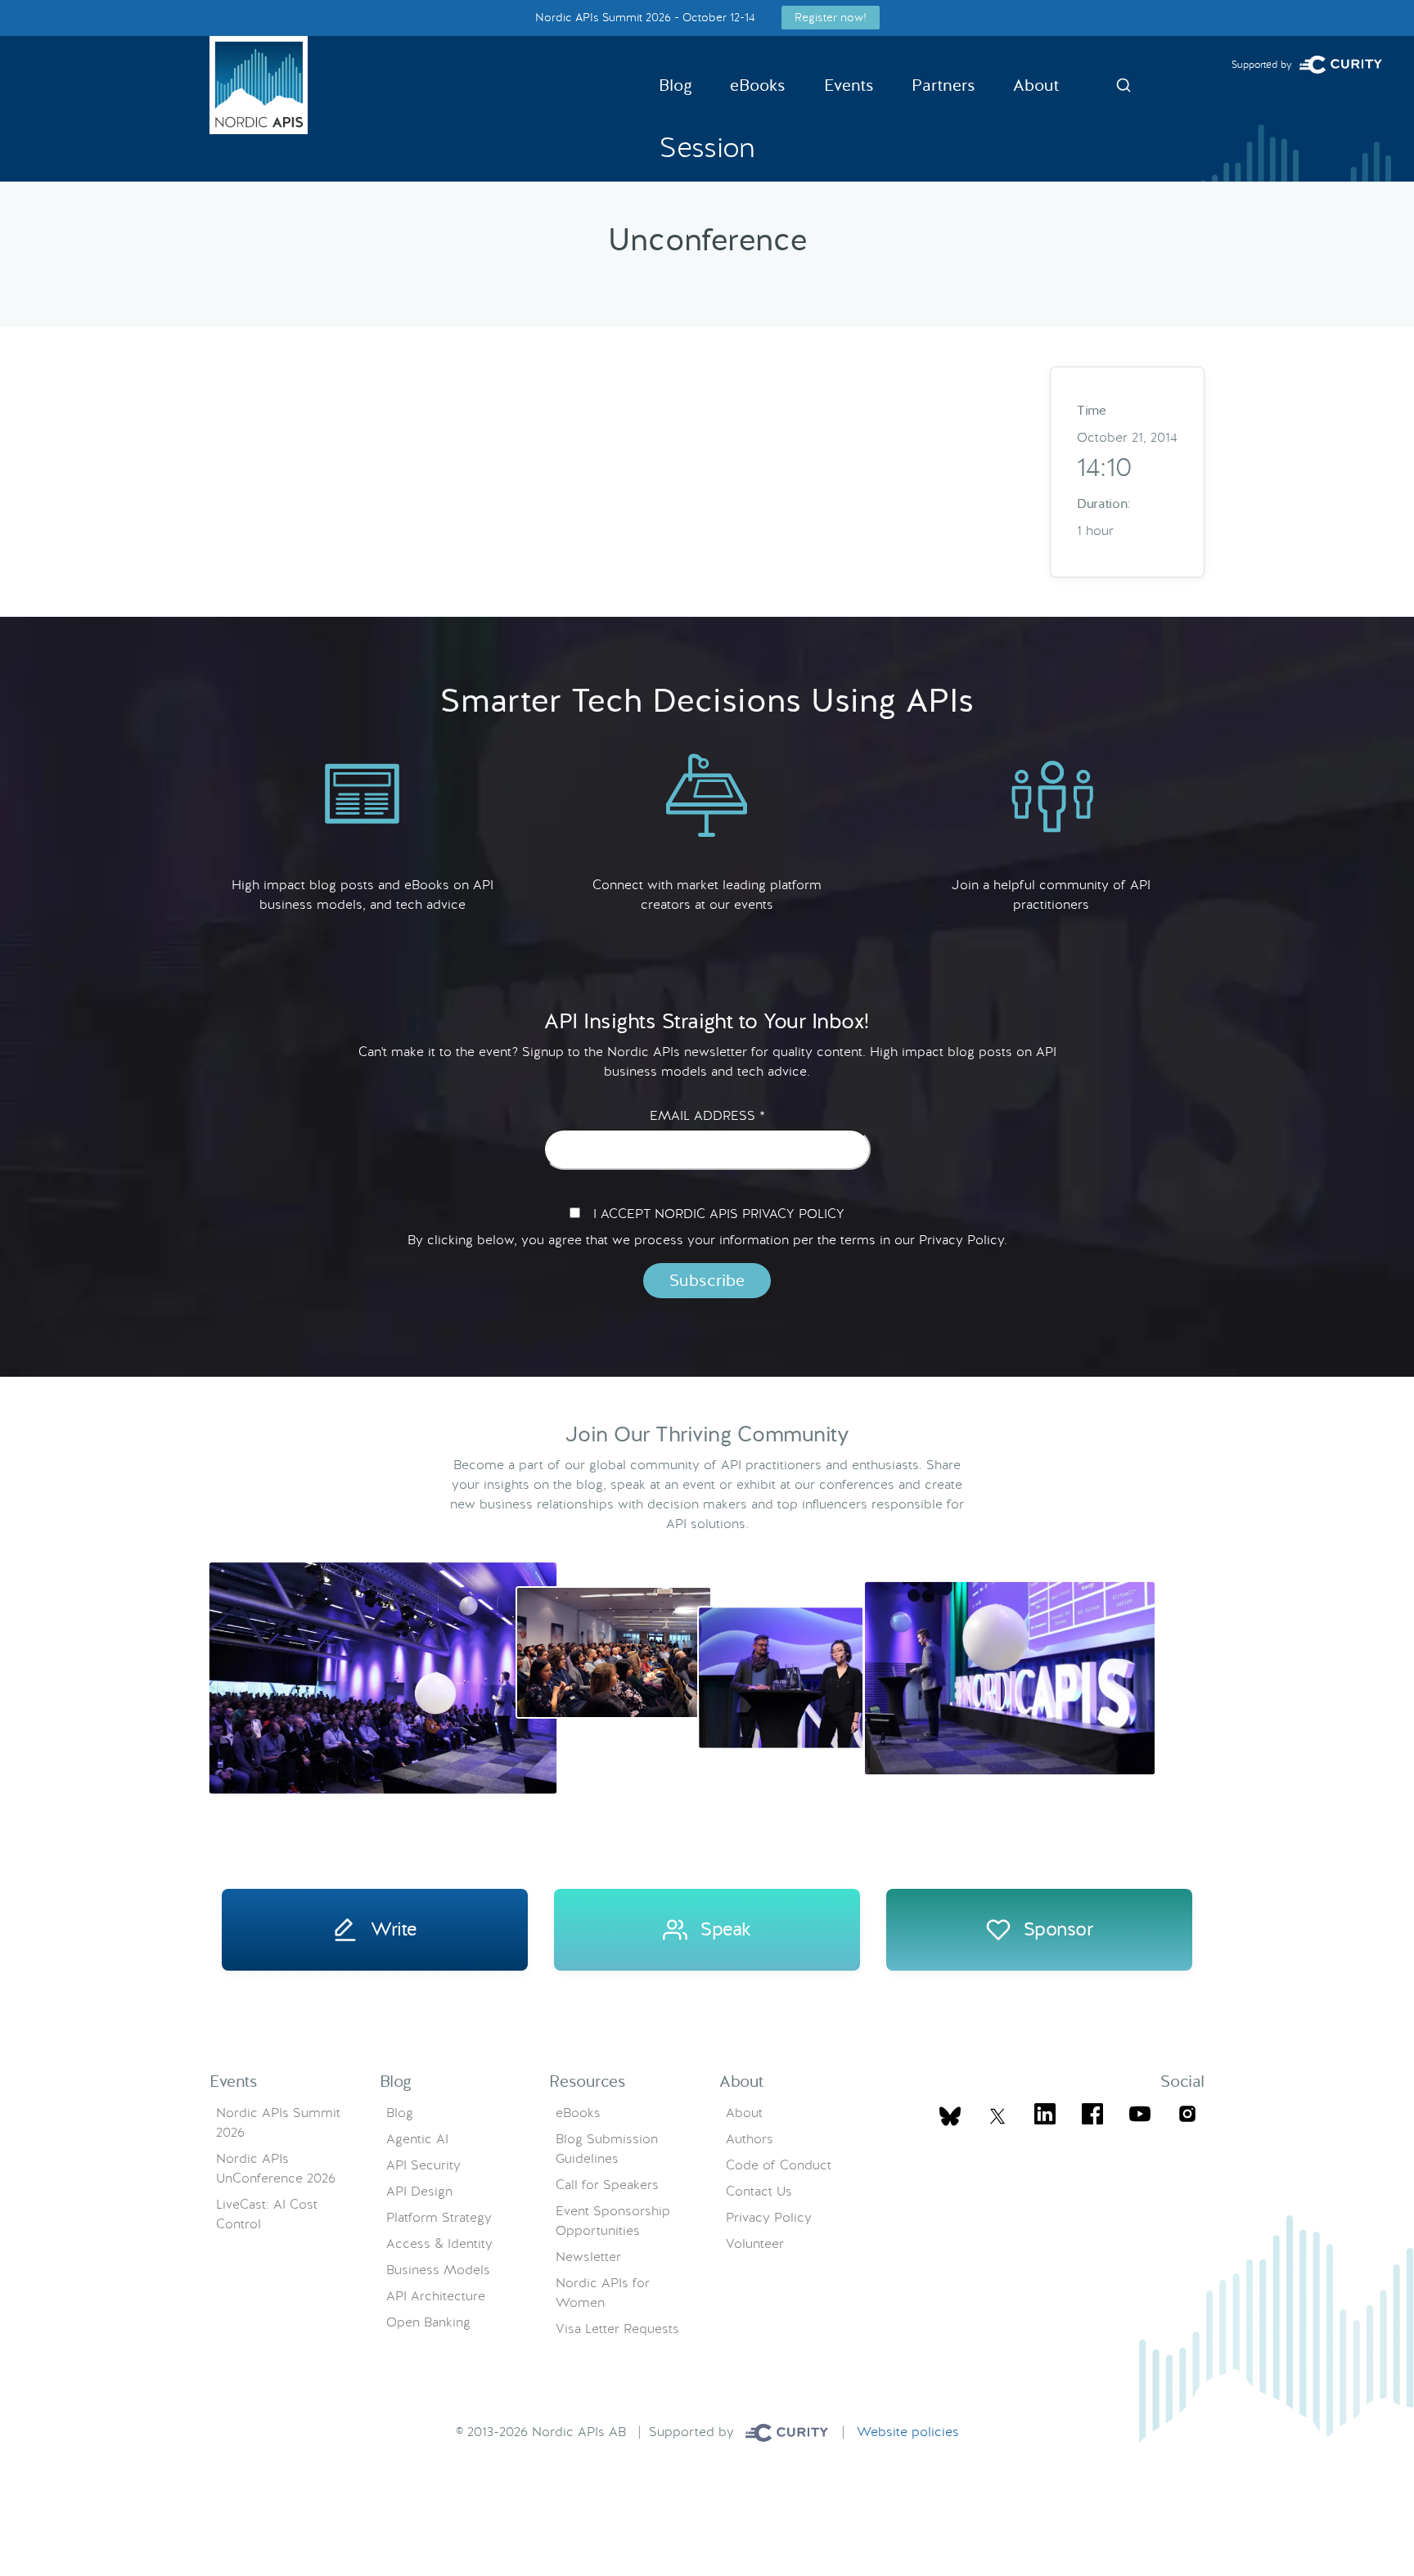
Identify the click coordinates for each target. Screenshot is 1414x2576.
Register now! (831, 17)
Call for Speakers (607, 2185)
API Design (419, 2191)
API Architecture (436, 2296)
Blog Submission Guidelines (607, 2149)
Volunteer (755, 2243)
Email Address (707, 1116)
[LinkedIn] (1045, 2117)
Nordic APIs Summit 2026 (278, 2122)
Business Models (438, 2270)
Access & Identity (439, 2243)
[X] (950, 2116)
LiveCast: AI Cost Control (267, 2214)
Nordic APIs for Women (603, 2293)
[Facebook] (1092, 2117)
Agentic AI (417, 2139)
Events (849, 85)
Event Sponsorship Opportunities (613, 2221)
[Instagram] (1187, 2117)
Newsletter (588, 2257)
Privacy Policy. (963, 1240)
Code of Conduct (779, 2165)
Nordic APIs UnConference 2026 (276, 2168)
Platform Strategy (439, 2217)
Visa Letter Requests (617, 2329)
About (1036, 85)
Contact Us (759, 2191)
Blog (675, 85)
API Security (423, 2165)
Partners (943, 85)
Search (1124, 85)
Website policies (908, 2432)
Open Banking (428, 2322)
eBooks (758, 85)
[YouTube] (1140, 2117)
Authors (750, 2139)
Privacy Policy (769, 2217)
